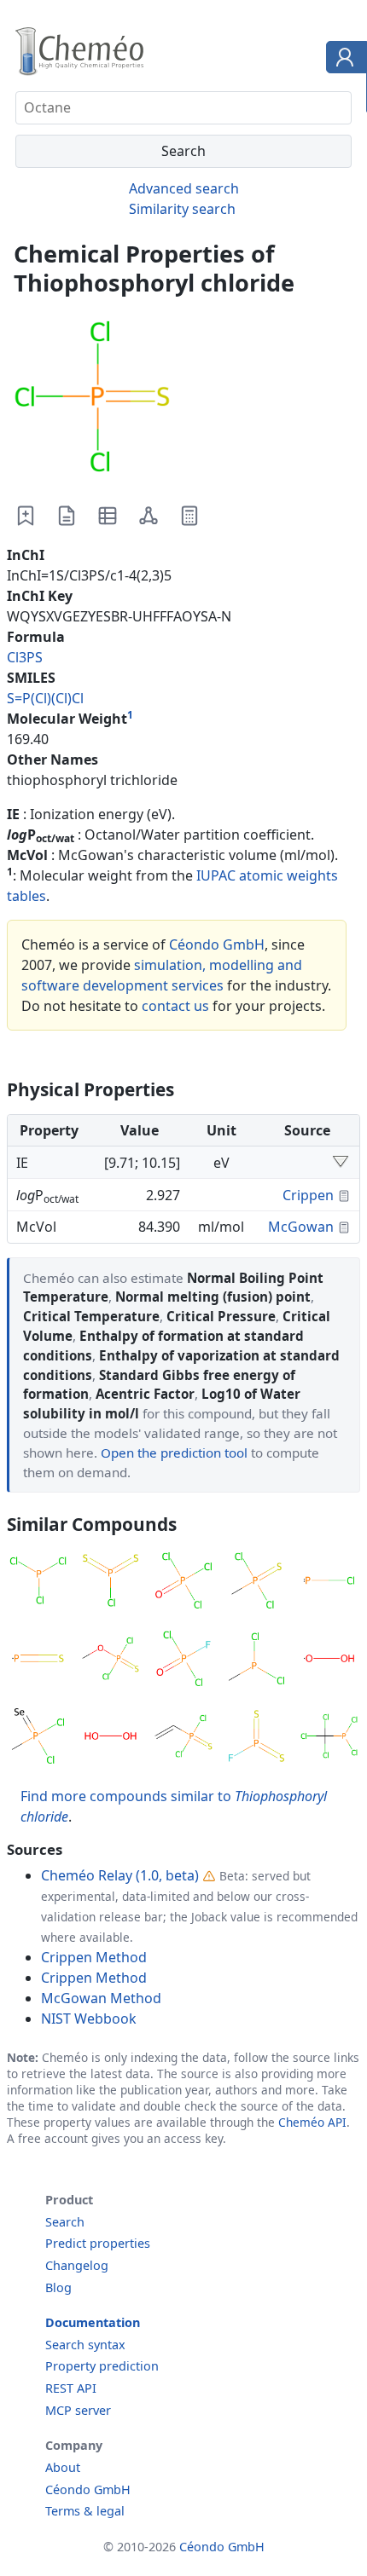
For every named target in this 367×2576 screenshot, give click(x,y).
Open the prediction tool (174, 1453)
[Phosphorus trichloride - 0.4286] (38, 1583)
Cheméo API (312, 2122)
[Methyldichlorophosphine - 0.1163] (256, 1661)
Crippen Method (94, 1957)
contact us (175, 1006)
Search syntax (85, 2345)
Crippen (308, 1195)
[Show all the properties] (341, 1163)
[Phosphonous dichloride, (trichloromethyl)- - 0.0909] (329, 1739)
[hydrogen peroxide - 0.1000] (111, 1739)
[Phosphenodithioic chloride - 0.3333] (111, 1583)
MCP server (78, 2410)
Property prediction (102, 2366)
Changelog (77, 2265)
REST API (71, 2388)
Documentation (93, 2322)
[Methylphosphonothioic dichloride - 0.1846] (256, 1583)
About (63, 2467)
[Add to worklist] (26, 516)
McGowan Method (101, 1998)
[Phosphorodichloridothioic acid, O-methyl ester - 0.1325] (111, 1661)
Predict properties (98, 2243)
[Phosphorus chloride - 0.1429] (329, 1583)
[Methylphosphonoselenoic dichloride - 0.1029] (38, 1739)
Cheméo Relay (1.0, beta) (120, 1875)
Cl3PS (25, 657)
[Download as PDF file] (67, 516)
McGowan (301, 1227)
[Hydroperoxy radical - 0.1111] (329, 1661)
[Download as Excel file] (108, 516)
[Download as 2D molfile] (149, 516)
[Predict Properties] (189, 516)
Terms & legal (85, 2511)
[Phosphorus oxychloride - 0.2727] (183, 1583)
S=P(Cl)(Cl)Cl (45, 698)
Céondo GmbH (217, 944)
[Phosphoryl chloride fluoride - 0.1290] (183, 1661)
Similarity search (182, 209)
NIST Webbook (89, 2019)
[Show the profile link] (343, 60)
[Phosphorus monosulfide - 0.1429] (38, 1661)
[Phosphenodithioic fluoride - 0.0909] (256, 1739)
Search (65, 2222)
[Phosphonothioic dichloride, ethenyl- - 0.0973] (183, 1739)
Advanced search (184, 188)
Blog (58, 2287)
